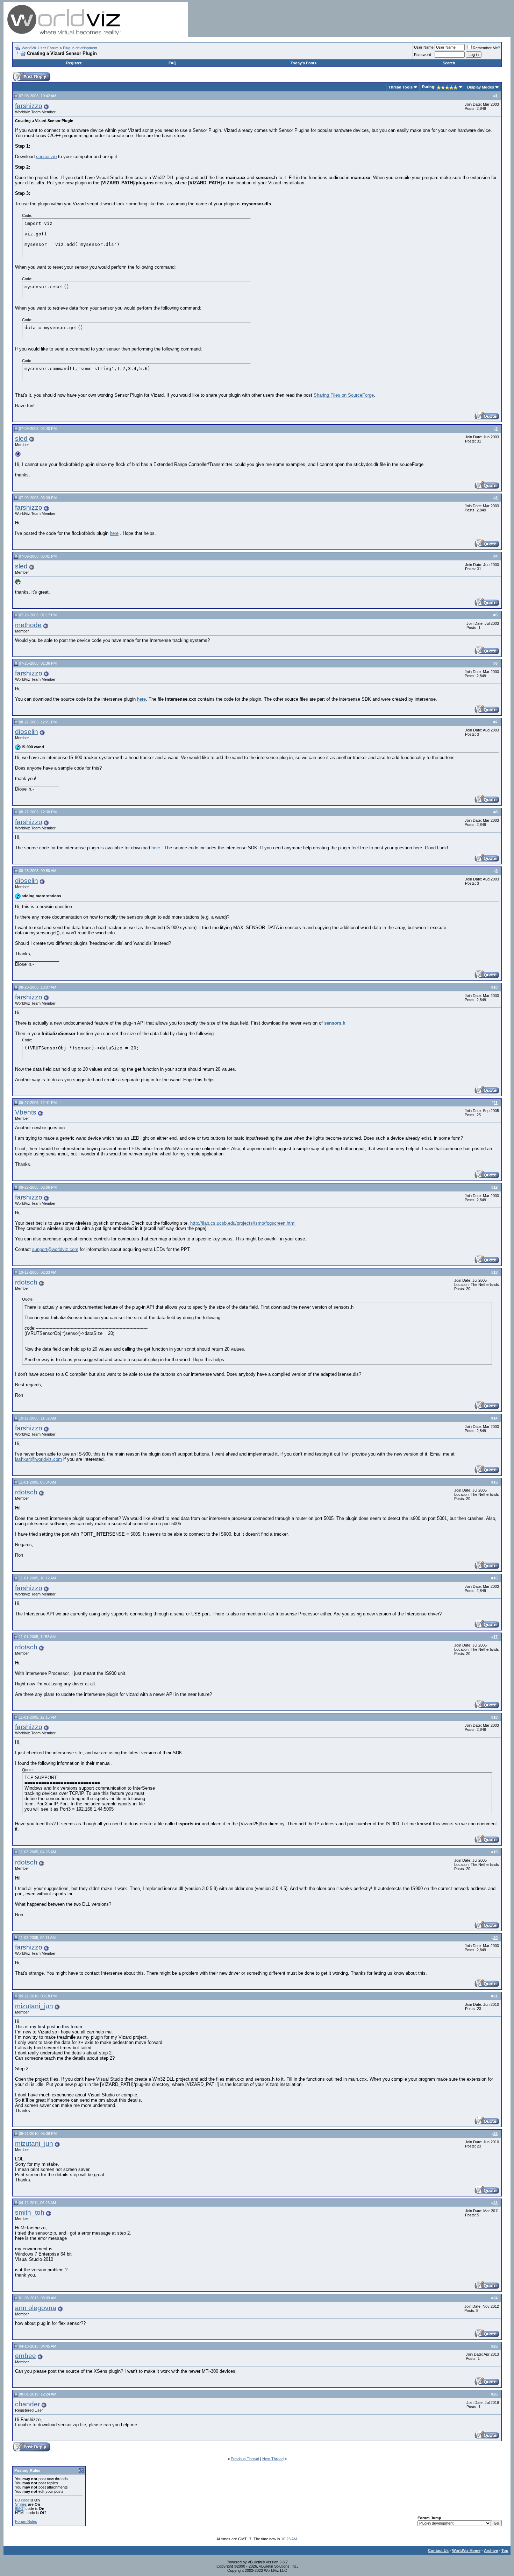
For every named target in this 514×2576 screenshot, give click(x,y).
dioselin (27, 732)
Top (505, 2550)
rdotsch (26, 1282)
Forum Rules (26, 2521)
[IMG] (20, 2508)
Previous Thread (245, 2459)
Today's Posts (304, 63)
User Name (424, 47)
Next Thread (273, 2459)
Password (423, 55)
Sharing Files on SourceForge (344, 395)
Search (449, 63)
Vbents (26, 1112)
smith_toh (30, 2212)
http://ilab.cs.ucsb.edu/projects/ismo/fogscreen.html (243, 1223)
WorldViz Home (466, 2550)
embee (26, 2356)
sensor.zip (46, 157)
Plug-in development (80, 48)
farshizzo (29, 106)
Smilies (21, 2504)
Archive (491, 2550)
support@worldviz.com (55, 1249)
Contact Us (438, 2550)
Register (74, 63)
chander (27, 2404)
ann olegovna (36, 2308)
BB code (22, 2500)
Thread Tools (401, 87)
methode (28, 625)
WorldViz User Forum (40, 48)
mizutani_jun (34, 2006)
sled (21, 438)
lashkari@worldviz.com (38, 1459)
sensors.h (335, 1023)
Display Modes (481, 87)
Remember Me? (486, 48)
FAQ (173, 63)
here (114, 533)
